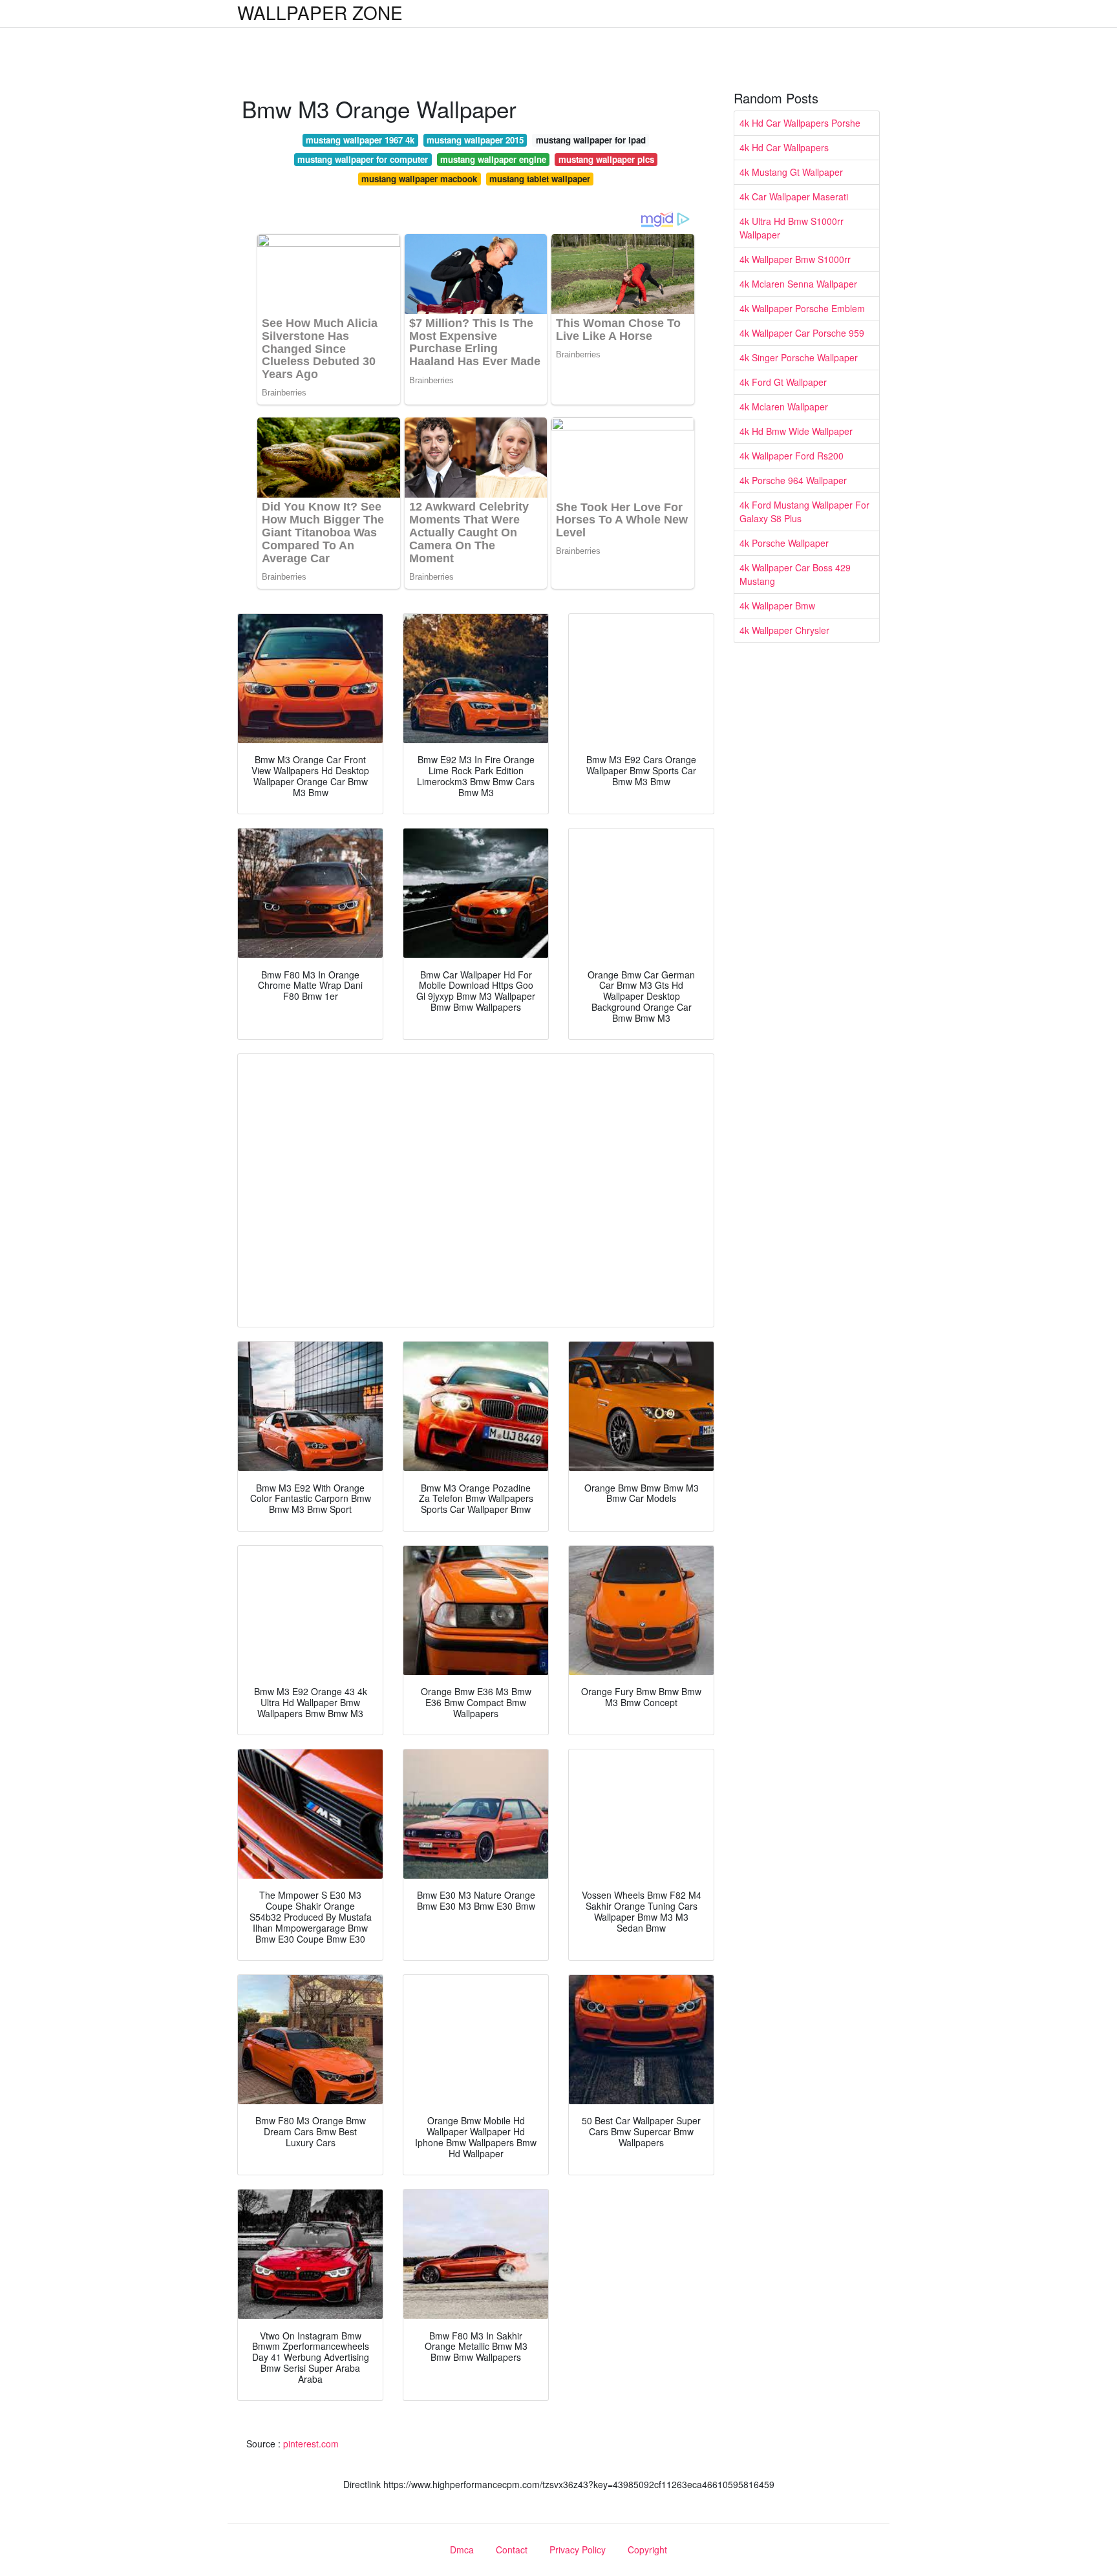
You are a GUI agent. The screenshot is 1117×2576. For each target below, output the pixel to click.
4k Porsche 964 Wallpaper (793, 480)
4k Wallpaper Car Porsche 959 (802, 333)
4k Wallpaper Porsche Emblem (802, 308)
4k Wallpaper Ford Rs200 (792, 456)
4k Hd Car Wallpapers (784, 147)
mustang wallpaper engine (493, 159)
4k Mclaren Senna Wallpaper (798, 284)
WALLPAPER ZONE (320, 12)
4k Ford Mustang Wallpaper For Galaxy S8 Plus (804, 512)
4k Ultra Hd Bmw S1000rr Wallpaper (792, 228)
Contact (512, 2550)
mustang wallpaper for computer (363, 159)
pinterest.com (311, 2444)
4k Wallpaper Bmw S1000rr (795, 259)
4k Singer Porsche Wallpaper (799, 357)
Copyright (647, 2550)
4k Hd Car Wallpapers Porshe (800, 123)
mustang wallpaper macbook (419, 179)
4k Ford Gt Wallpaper (783, 382)
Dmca (462, 2550)
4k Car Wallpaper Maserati (794, 196)
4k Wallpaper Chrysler (784, 630)
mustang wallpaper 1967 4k (360, 140)
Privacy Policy (578, 2550)
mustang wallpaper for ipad (591, 140)
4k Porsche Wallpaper (784, 543)
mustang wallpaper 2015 (475, 140)
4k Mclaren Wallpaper (784, 406)
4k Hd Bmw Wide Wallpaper (796, 431)
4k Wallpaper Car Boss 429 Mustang (795, 574)
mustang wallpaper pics (606, 159)
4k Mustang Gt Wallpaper (791, 172)
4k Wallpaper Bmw (777, 606)
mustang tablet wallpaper (540, 179)
